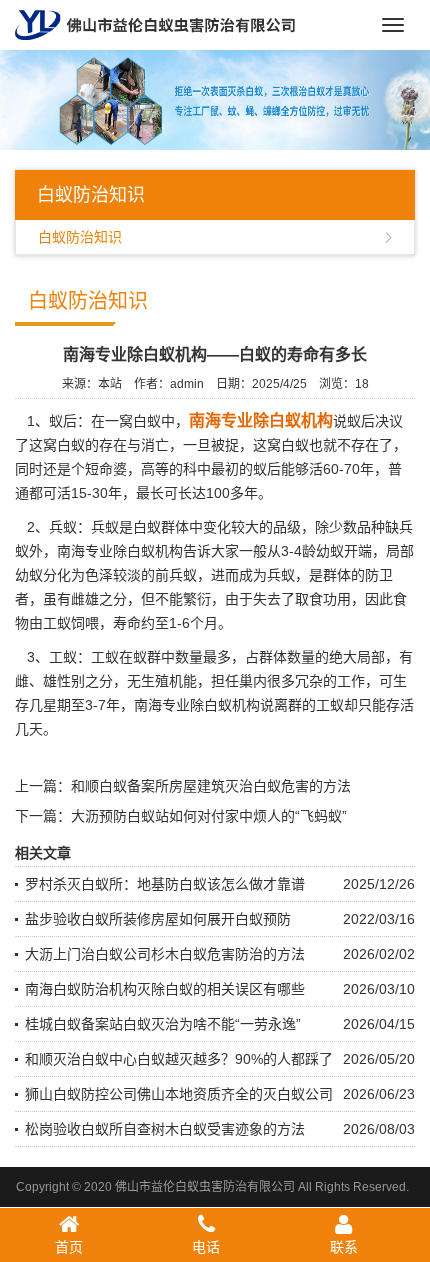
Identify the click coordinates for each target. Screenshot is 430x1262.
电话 (206, 1247)
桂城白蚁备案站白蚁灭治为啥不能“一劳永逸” (163, 1024)
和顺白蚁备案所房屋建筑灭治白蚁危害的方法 (211, 786)
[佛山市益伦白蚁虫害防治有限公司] (155, 24)
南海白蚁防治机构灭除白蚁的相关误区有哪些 (165, 989)
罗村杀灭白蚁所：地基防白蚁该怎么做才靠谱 (165, 884)
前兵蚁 (176, 575)
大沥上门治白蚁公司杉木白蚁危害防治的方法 (165, 954)
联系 (344, 1247)
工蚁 (330, 705)
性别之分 (85, 681)
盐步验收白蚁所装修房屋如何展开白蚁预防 (158, 919)
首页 (69, 1247)
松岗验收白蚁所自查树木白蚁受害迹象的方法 (165, 1129)
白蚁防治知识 (80, 237)
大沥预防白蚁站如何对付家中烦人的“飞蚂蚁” (209, 816)
